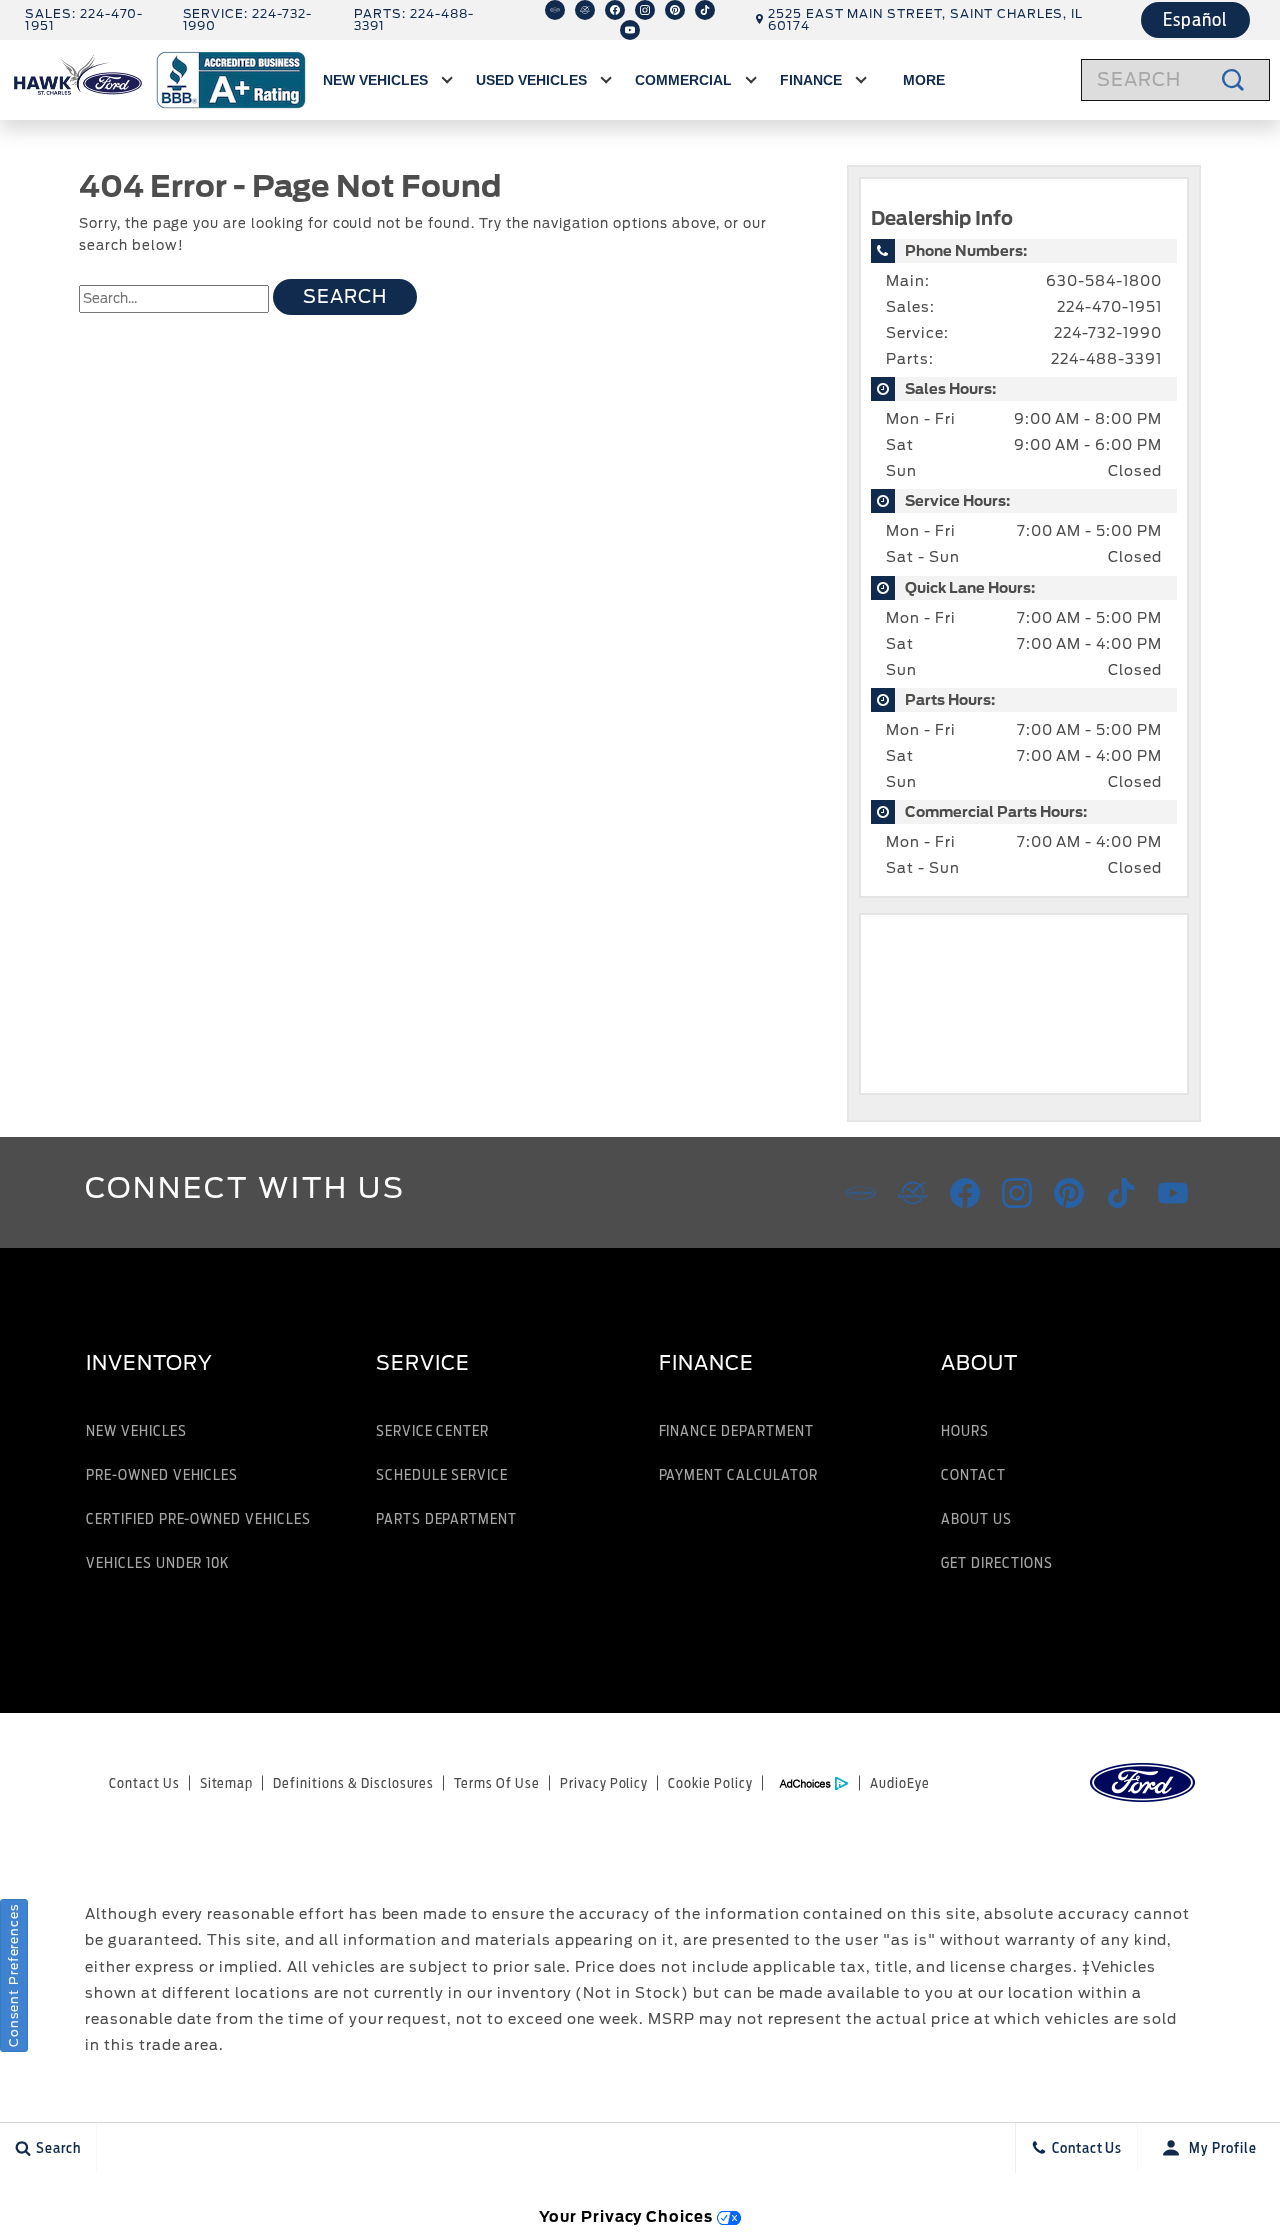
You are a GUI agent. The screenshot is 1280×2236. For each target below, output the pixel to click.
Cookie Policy (710, 1783)
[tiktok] (705, 10)
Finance (811, 80)
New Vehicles (375, 80)
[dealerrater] (585, 10)
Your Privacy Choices (628, 2216)
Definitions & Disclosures (353, 1783)
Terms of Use (497, 1783)
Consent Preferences (13, 1975)
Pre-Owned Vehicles (162, 1474)
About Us (976, 1518)
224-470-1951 (1109, 307)
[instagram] (645, 10)
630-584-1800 (1104, 281)
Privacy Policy (604, 1783)
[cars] (555, 10)
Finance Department (736, 1430)
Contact (973, 1474)
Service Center (432, 1430)
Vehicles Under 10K (157, 1562)
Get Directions (996, 1562)
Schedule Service (442, 1474)
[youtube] (630, 30)
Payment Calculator (738, 1474)
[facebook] (615, 10)
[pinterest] (675, 10)
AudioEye (900, 1783)
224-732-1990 (1108, 333)
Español (1195, 19)
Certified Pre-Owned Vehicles (198, 1518)
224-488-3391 (1106, 359)
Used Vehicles (531, 80)
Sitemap (227, 1783)
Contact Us (144, 1783)
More (923, 83)
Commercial (683, 80)
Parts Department (446, 1518)
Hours (965, 1430)
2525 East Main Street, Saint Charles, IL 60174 (925, 19)
